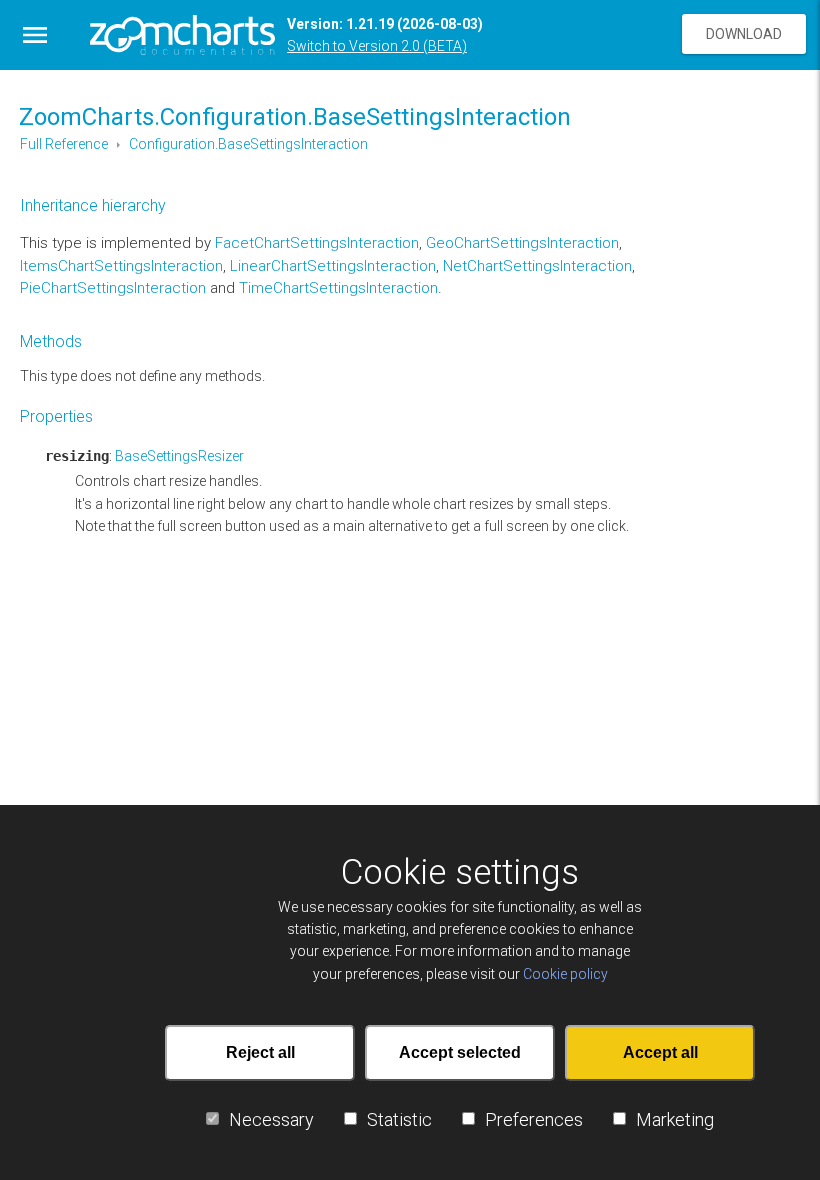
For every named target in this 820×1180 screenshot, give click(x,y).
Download (744, 34)
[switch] (212, 1118)
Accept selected (460, 1052)
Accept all (660, 1052)
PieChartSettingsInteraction (113, 288)
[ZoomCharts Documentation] (182, 35)
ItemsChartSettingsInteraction (121, 266)
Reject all (260, 1052)
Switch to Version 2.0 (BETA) (377, 46)
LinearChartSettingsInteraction (333, 266)
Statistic (399, 1119)
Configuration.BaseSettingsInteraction (248, 144)
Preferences (534, 1119)
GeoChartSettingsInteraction (522, 243)
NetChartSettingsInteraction (537, 266)
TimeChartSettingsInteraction (338, 288)
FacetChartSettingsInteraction (317, 243)
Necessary (271, 1119)
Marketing (675, 1119)
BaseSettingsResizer (179, 456)
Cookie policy (565, 974)
